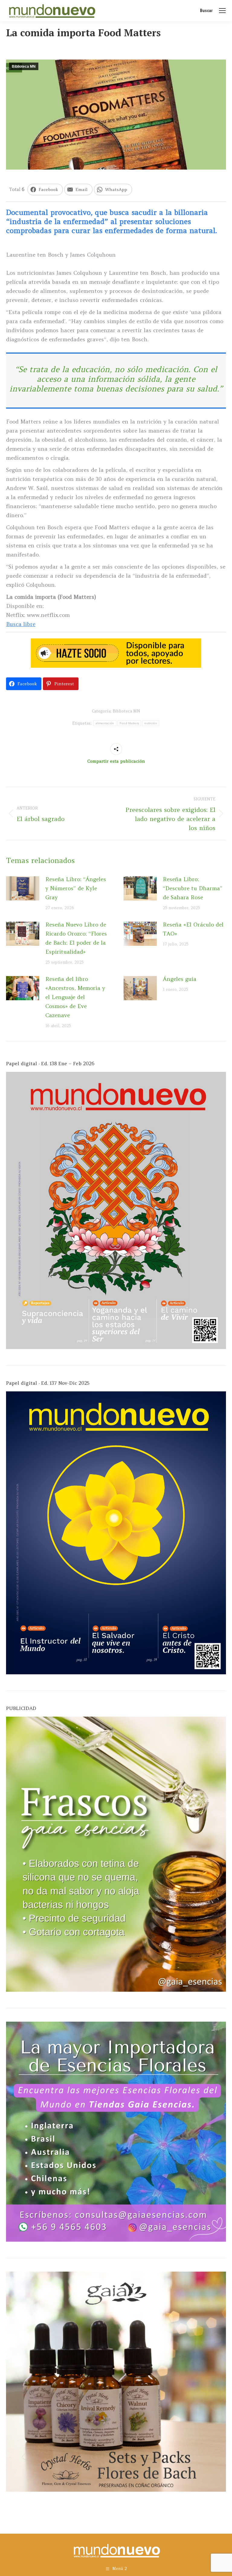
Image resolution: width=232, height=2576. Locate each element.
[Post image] (23, 888)
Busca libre (21, 624)
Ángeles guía (180, 979)
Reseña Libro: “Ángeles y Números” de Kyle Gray (76, 888)
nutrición (151, 723)
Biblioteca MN (24, 67)
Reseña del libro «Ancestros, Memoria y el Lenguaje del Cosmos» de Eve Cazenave (75, 997)
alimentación (105, 723)
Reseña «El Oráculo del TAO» (193, 929)
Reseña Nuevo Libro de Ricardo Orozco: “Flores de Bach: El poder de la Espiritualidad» (76, 938)
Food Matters (129, 723)
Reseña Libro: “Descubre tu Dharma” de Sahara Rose (193, 888)
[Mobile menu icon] (222, 11)
